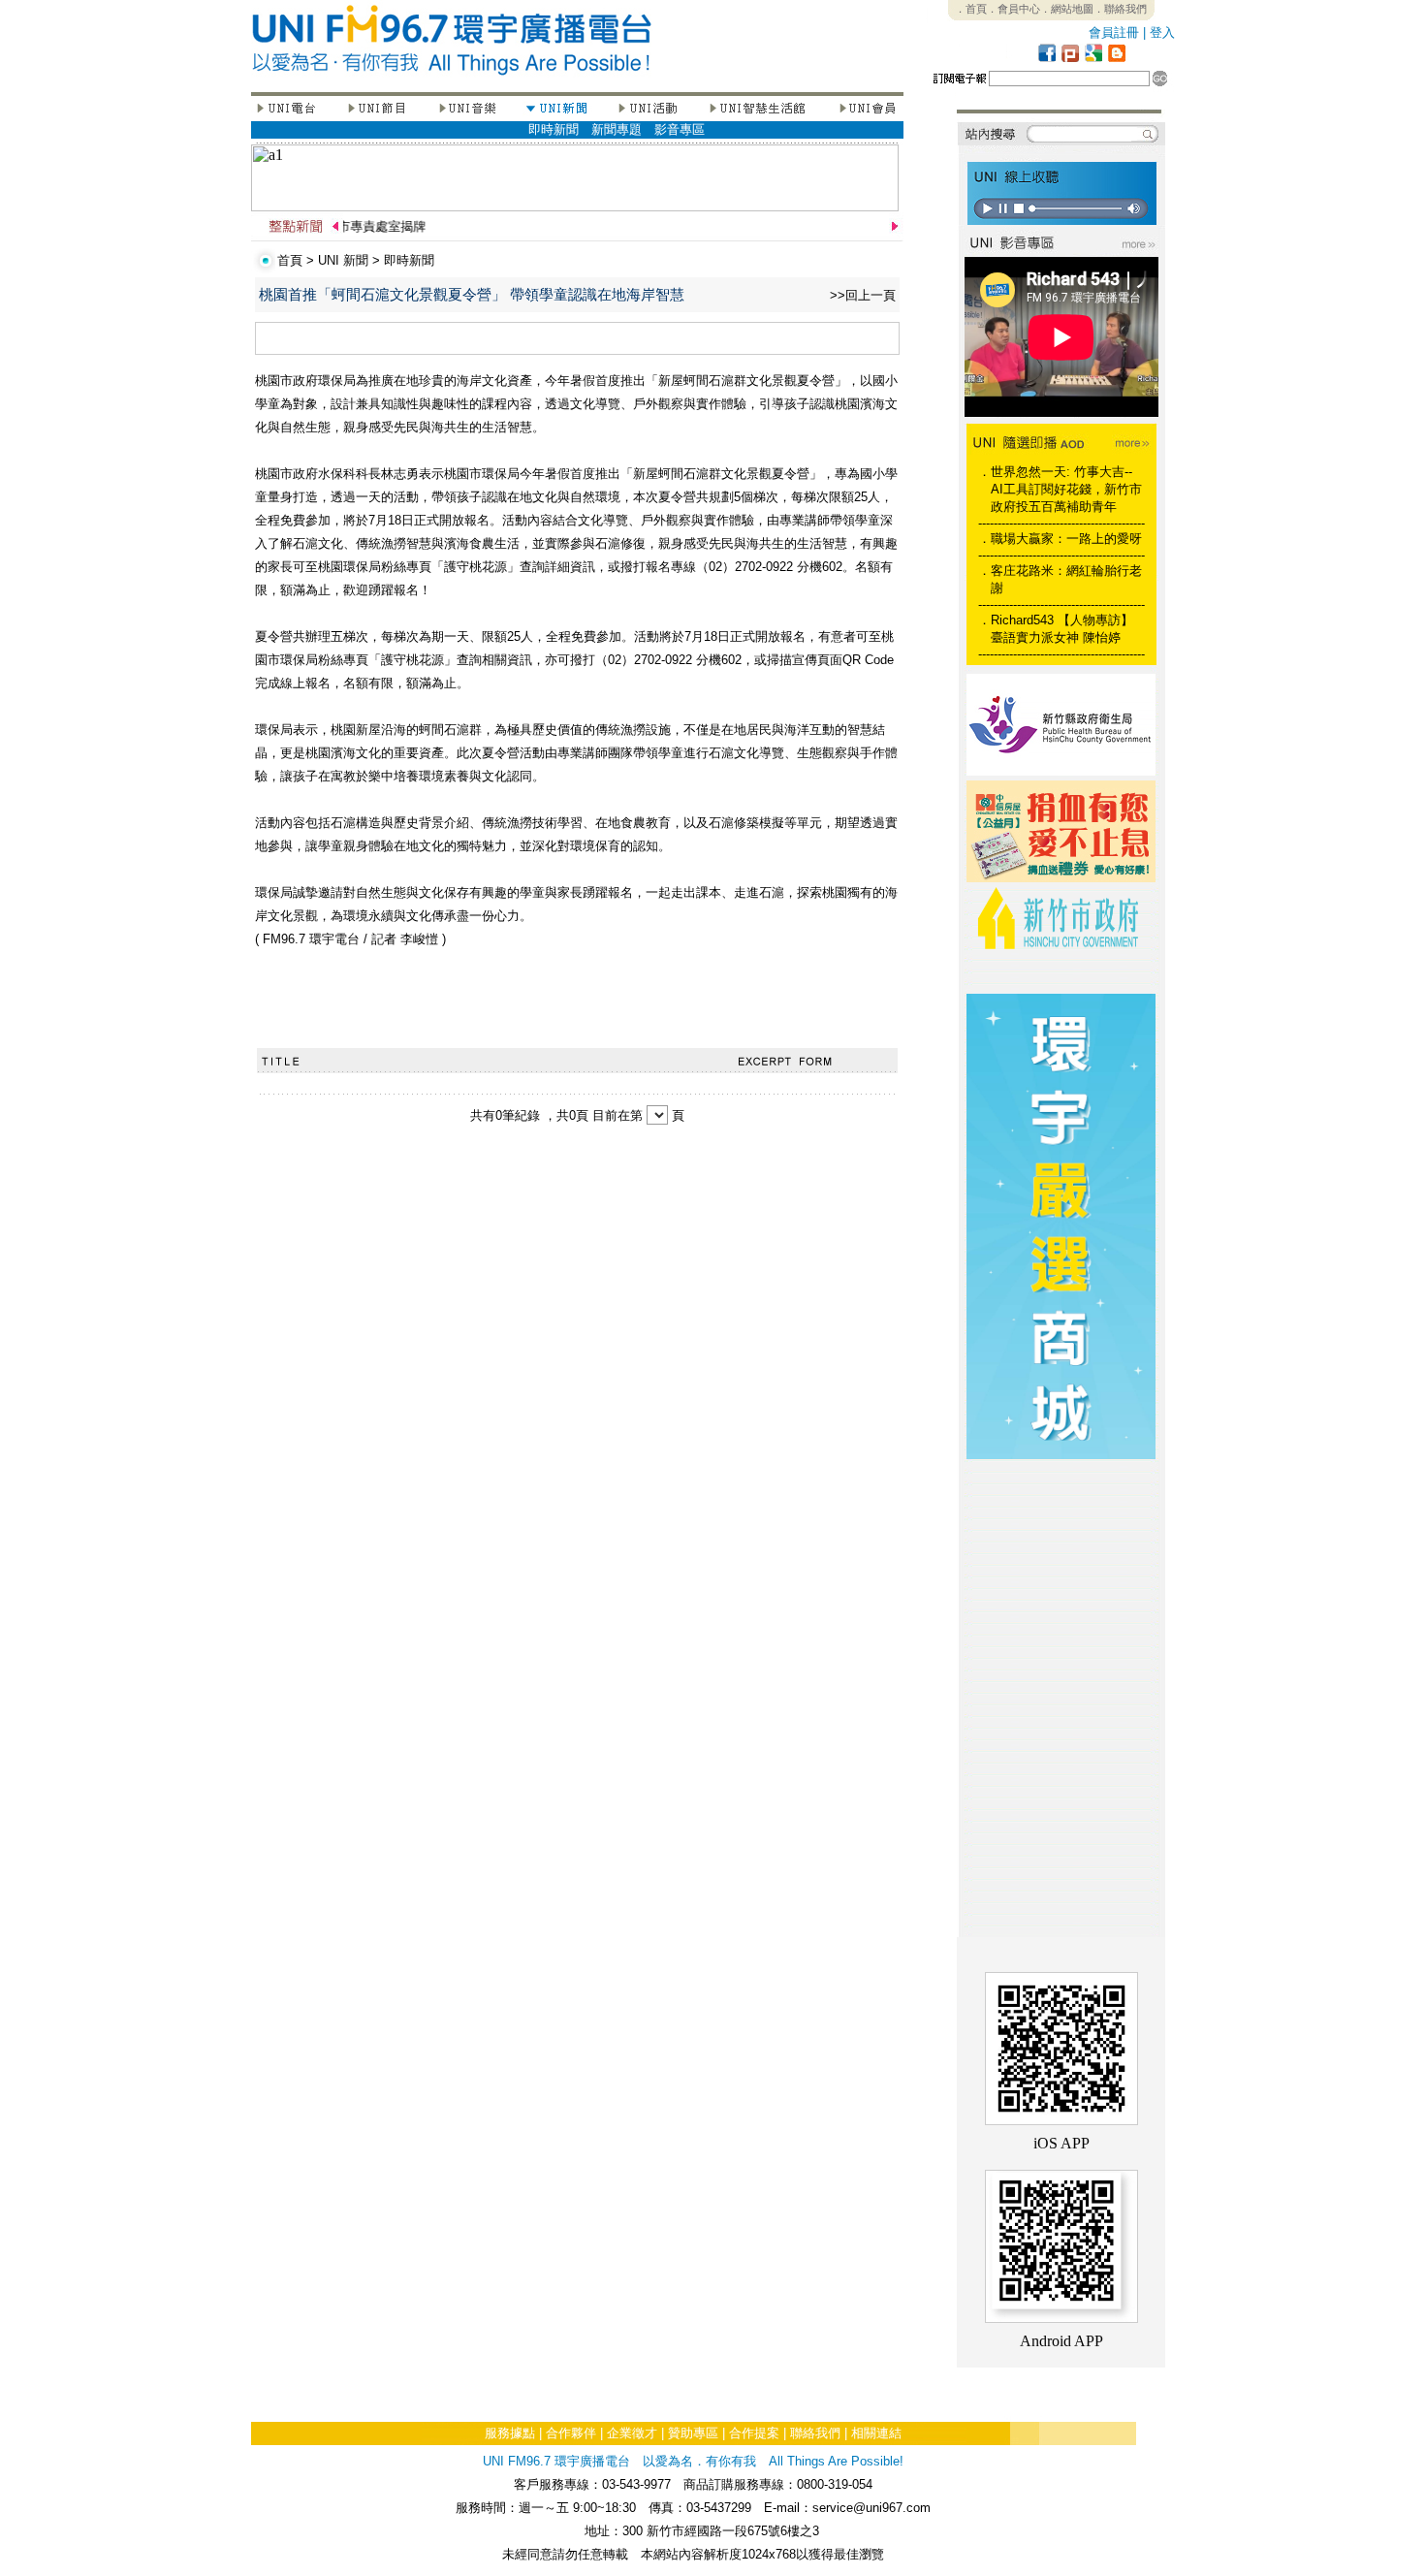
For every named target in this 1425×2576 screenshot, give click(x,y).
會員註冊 (1114, 32)
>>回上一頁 (863, 295)
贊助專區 (693, 2433)
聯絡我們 (815, 2433)
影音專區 (680, 129)
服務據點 (510, 2433)
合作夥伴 (571, 2433)
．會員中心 (1013, 9)
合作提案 (754, 2433)
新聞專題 (617, 129)
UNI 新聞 (343, 260)
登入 (1162, 32)
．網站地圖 (1067, 9)
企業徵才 (632, 2433)
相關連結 (876, 2433)
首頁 (290, 260)
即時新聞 (554, 129)
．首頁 (971, 9)
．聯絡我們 (1120, 9)
